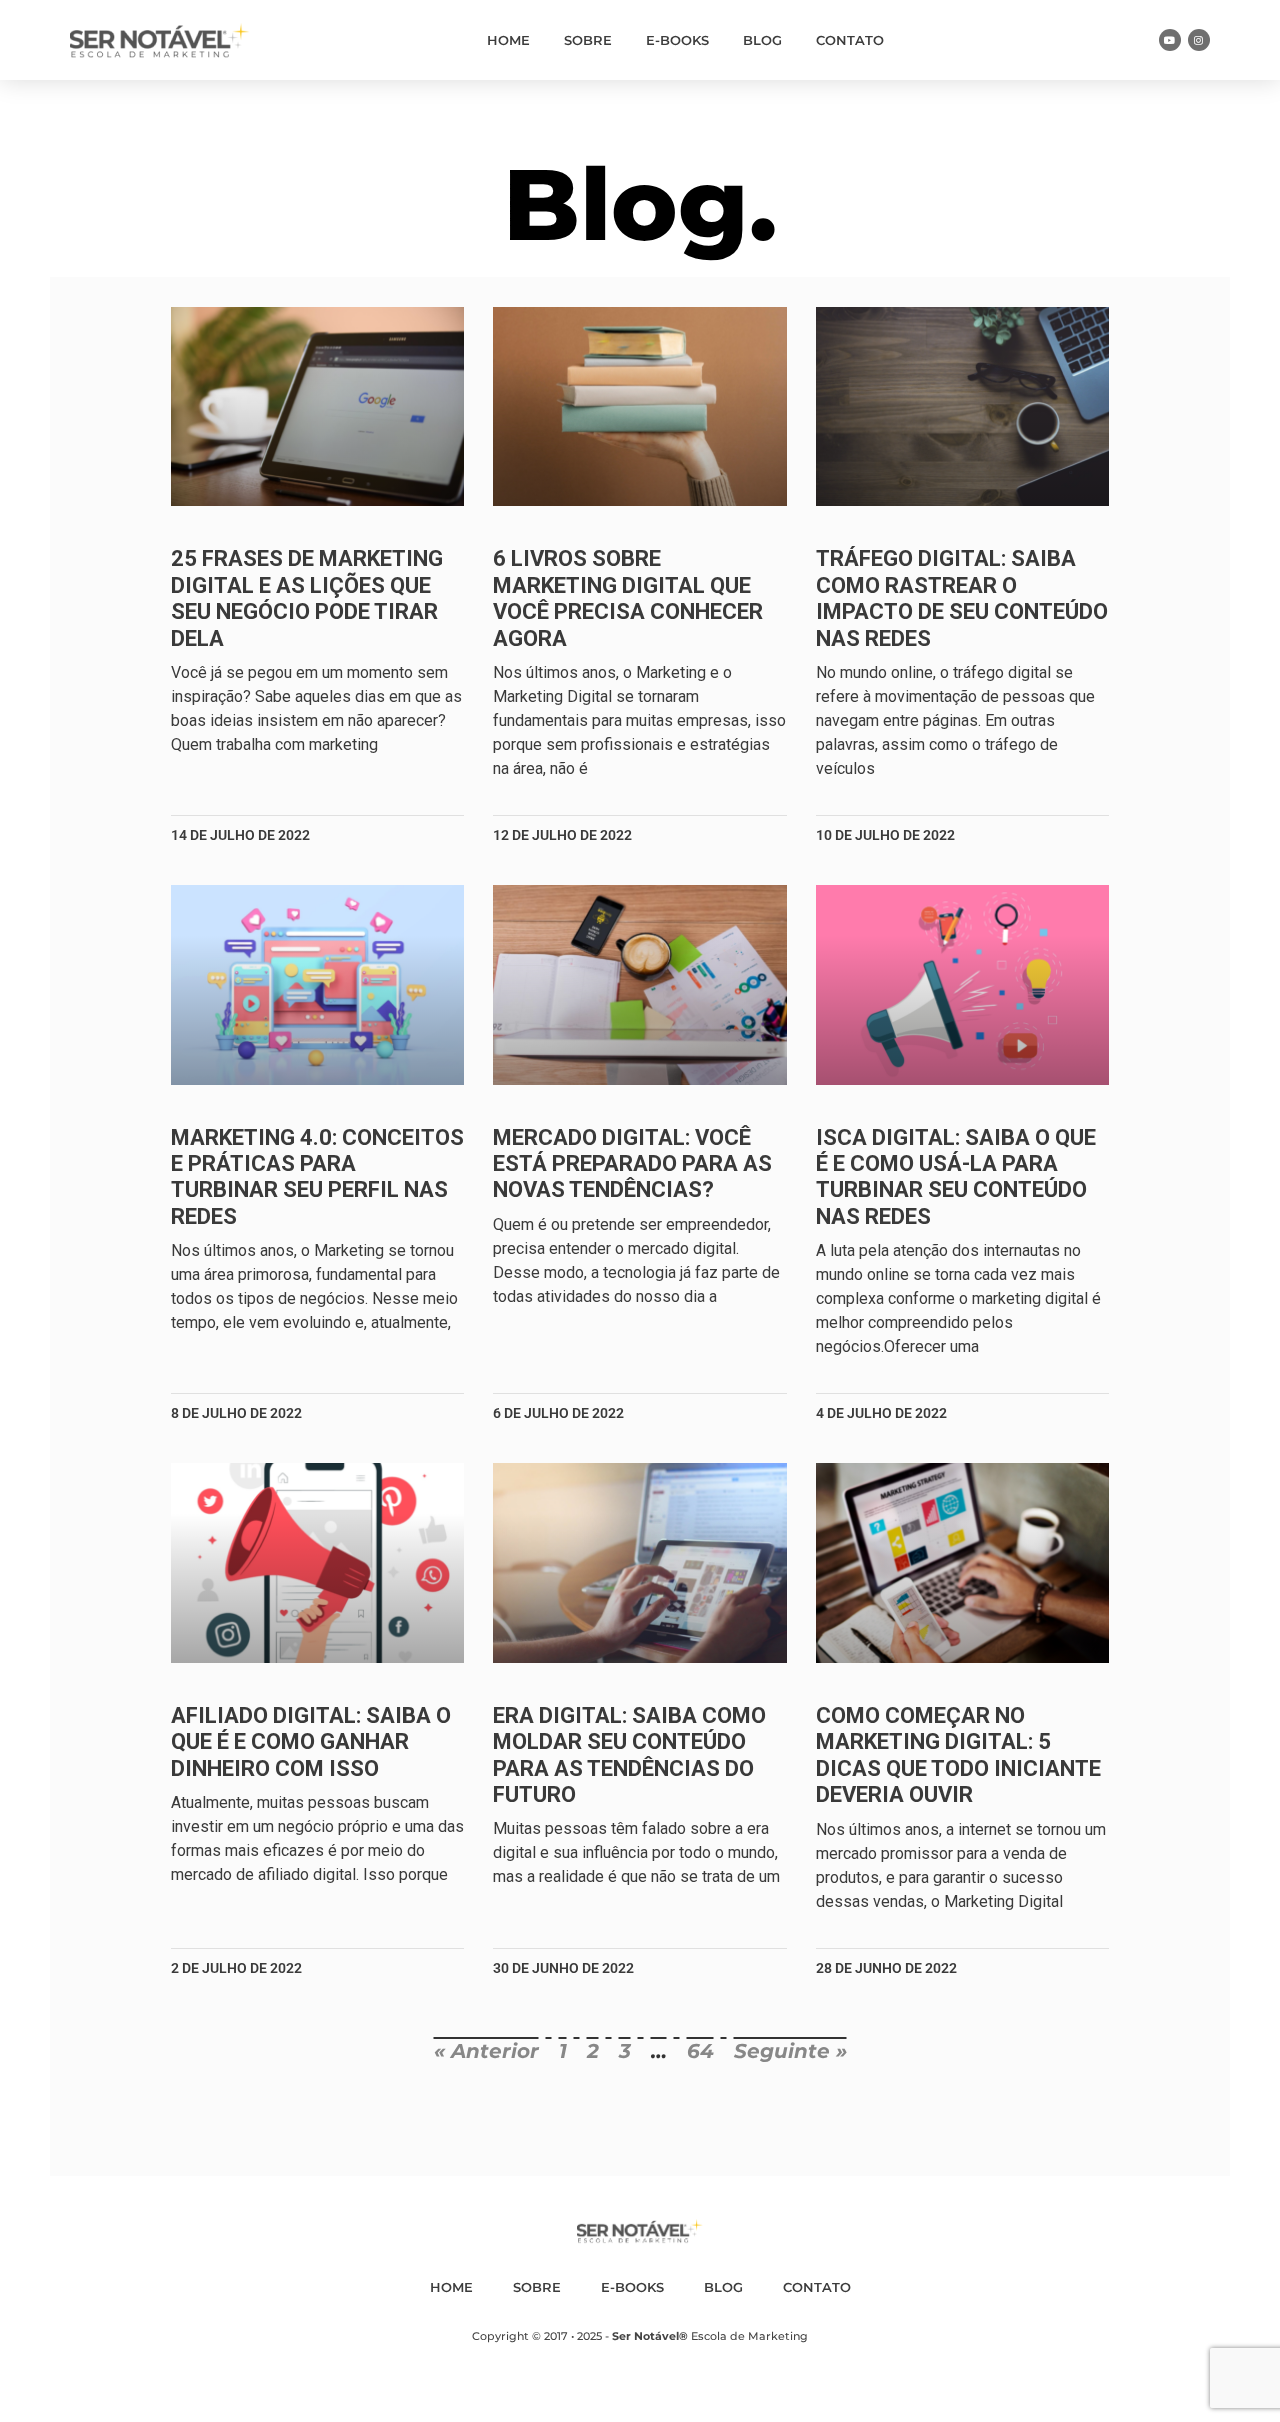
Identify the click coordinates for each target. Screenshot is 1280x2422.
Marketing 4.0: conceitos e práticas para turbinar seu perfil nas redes (317, 1177)
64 (700, 2051)
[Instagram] (1199, 40)
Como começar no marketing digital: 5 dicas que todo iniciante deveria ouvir (958, 1755)
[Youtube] (1170, 40)
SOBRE (588, 40)
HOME (508, 40)
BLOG (762, 40)
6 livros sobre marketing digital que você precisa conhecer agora (628, 598)
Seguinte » (790, 2051)
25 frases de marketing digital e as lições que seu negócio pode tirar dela (307, 598)
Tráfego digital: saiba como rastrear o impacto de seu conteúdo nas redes (962, 598)
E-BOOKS (677, 40)
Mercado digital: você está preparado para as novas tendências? (632, 1164)
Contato (850, 40)
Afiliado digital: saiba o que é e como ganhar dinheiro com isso (311, 1742)
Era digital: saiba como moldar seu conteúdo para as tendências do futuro (629, 1755)
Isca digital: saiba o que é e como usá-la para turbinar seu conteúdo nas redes (956, 1177)
